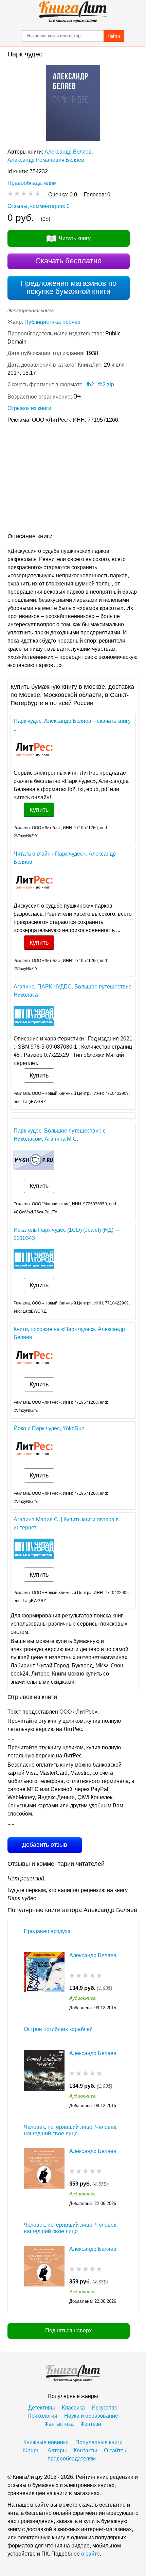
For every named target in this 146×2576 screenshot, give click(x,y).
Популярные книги (99, 2442)
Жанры (32, 2450)
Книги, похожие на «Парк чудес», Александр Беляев (69, 1333)
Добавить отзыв (45, 1845)
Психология (42, 2416)
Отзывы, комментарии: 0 (39, 206)
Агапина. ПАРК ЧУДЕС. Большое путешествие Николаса (73, 991)
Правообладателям (32, 183)
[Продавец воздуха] (44, 1982)
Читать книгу (75, 238)
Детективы (42, 2408)
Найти (114, 36)
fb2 (90, 384)
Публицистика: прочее (52, 322)
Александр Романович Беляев (46, 160)
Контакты (85, 2450)
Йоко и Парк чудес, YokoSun (49, 1428)
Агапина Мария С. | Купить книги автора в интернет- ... (66, 1523)
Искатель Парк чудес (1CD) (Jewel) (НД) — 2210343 (67, 1234)
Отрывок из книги (29, 408)
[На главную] (73, 12)
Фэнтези (91, 2424)
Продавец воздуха (47, 1931)
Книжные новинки (46, 2442)
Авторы (57, 2450)
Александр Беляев (68, 152)
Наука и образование (91, 2416)
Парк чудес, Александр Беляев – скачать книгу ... (72, 725)
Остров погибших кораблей (58, 2029)
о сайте (90, 2554)
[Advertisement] (73, 479)
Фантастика (59, 2424)
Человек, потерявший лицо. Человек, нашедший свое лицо (71, 2130)
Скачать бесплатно (68, 261)
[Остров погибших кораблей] (44, 2080)
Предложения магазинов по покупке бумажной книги (69, 287)
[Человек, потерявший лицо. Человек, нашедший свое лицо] (44, 2178)
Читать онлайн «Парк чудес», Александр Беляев (65, 858)
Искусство (105, 2408)
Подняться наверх (68, 2330)
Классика (73, 2408)
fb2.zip (106, 384)
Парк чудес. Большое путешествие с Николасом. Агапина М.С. (60, 1135)
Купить (39, 810)
